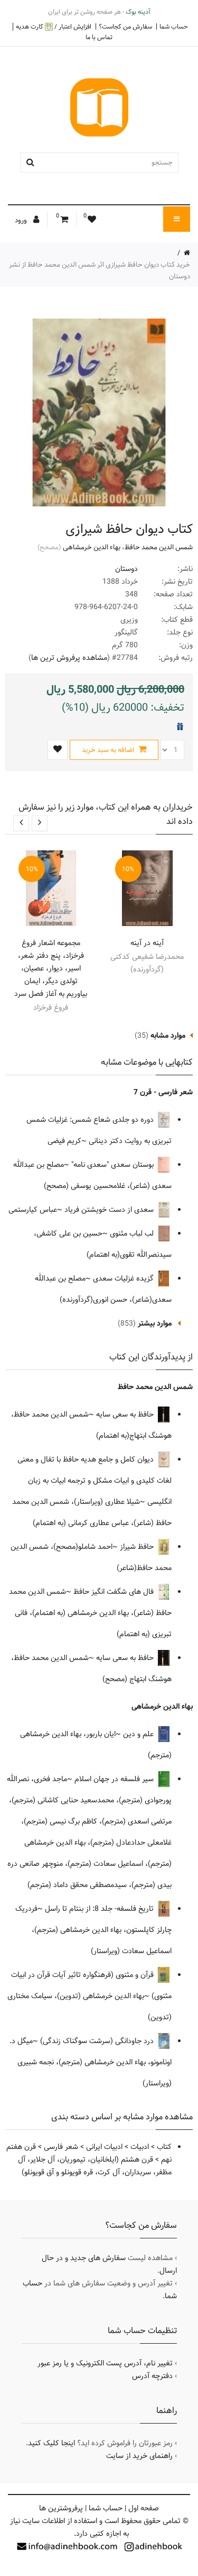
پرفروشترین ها (61, 2508)
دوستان (126, 569)
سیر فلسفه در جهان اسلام (115, 1779)
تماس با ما (99, 37)
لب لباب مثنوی (133, 1233)
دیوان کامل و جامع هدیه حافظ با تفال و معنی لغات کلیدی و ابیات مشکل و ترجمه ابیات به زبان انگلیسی (95, 1481)
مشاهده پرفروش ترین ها (69, 658)
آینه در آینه (147, 943)
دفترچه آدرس (152, 2376)
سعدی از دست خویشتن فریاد (110, 1210)
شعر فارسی (61, 2147)
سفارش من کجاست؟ (125, 26)
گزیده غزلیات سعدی (124, 1278)
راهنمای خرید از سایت (139, 2456)
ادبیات (140, 2147)
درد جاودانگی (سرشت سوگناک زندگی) (98, 2041)
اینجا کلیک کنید (51, 2443)
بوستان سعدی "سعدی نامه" (114, 1165)
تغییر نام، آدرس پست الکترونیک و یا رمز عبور (105, 2363)
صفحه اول (144, 2508)
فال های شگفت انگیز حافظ (115, 1592)
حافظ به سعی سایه (126, 1414)
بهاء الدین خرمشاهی (92, 547)
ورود (22, 220)
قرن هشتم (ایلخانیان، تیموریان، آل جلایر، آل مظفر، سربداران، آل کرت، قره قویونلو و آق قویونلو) (95, 2166)
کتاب (164, 2147)
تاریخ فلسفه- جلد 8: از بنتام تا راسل (100, 1909)
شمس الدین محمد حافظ (159, 547)
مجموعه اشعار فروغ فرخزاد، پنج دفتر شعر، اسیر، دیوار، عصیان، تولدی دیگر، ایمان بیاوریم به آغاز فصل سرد (51, 968)
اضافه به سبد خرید (109, 750)
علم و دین (139, 1734)
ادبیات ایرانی (104, 2147)
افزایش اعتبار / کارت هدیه (54, 27)
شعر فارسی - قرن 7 (163, 1092)
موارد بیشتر (155, 1323)
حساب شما (174, 26)
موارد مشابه (168, 1036)
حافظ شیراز (138, 1547)
